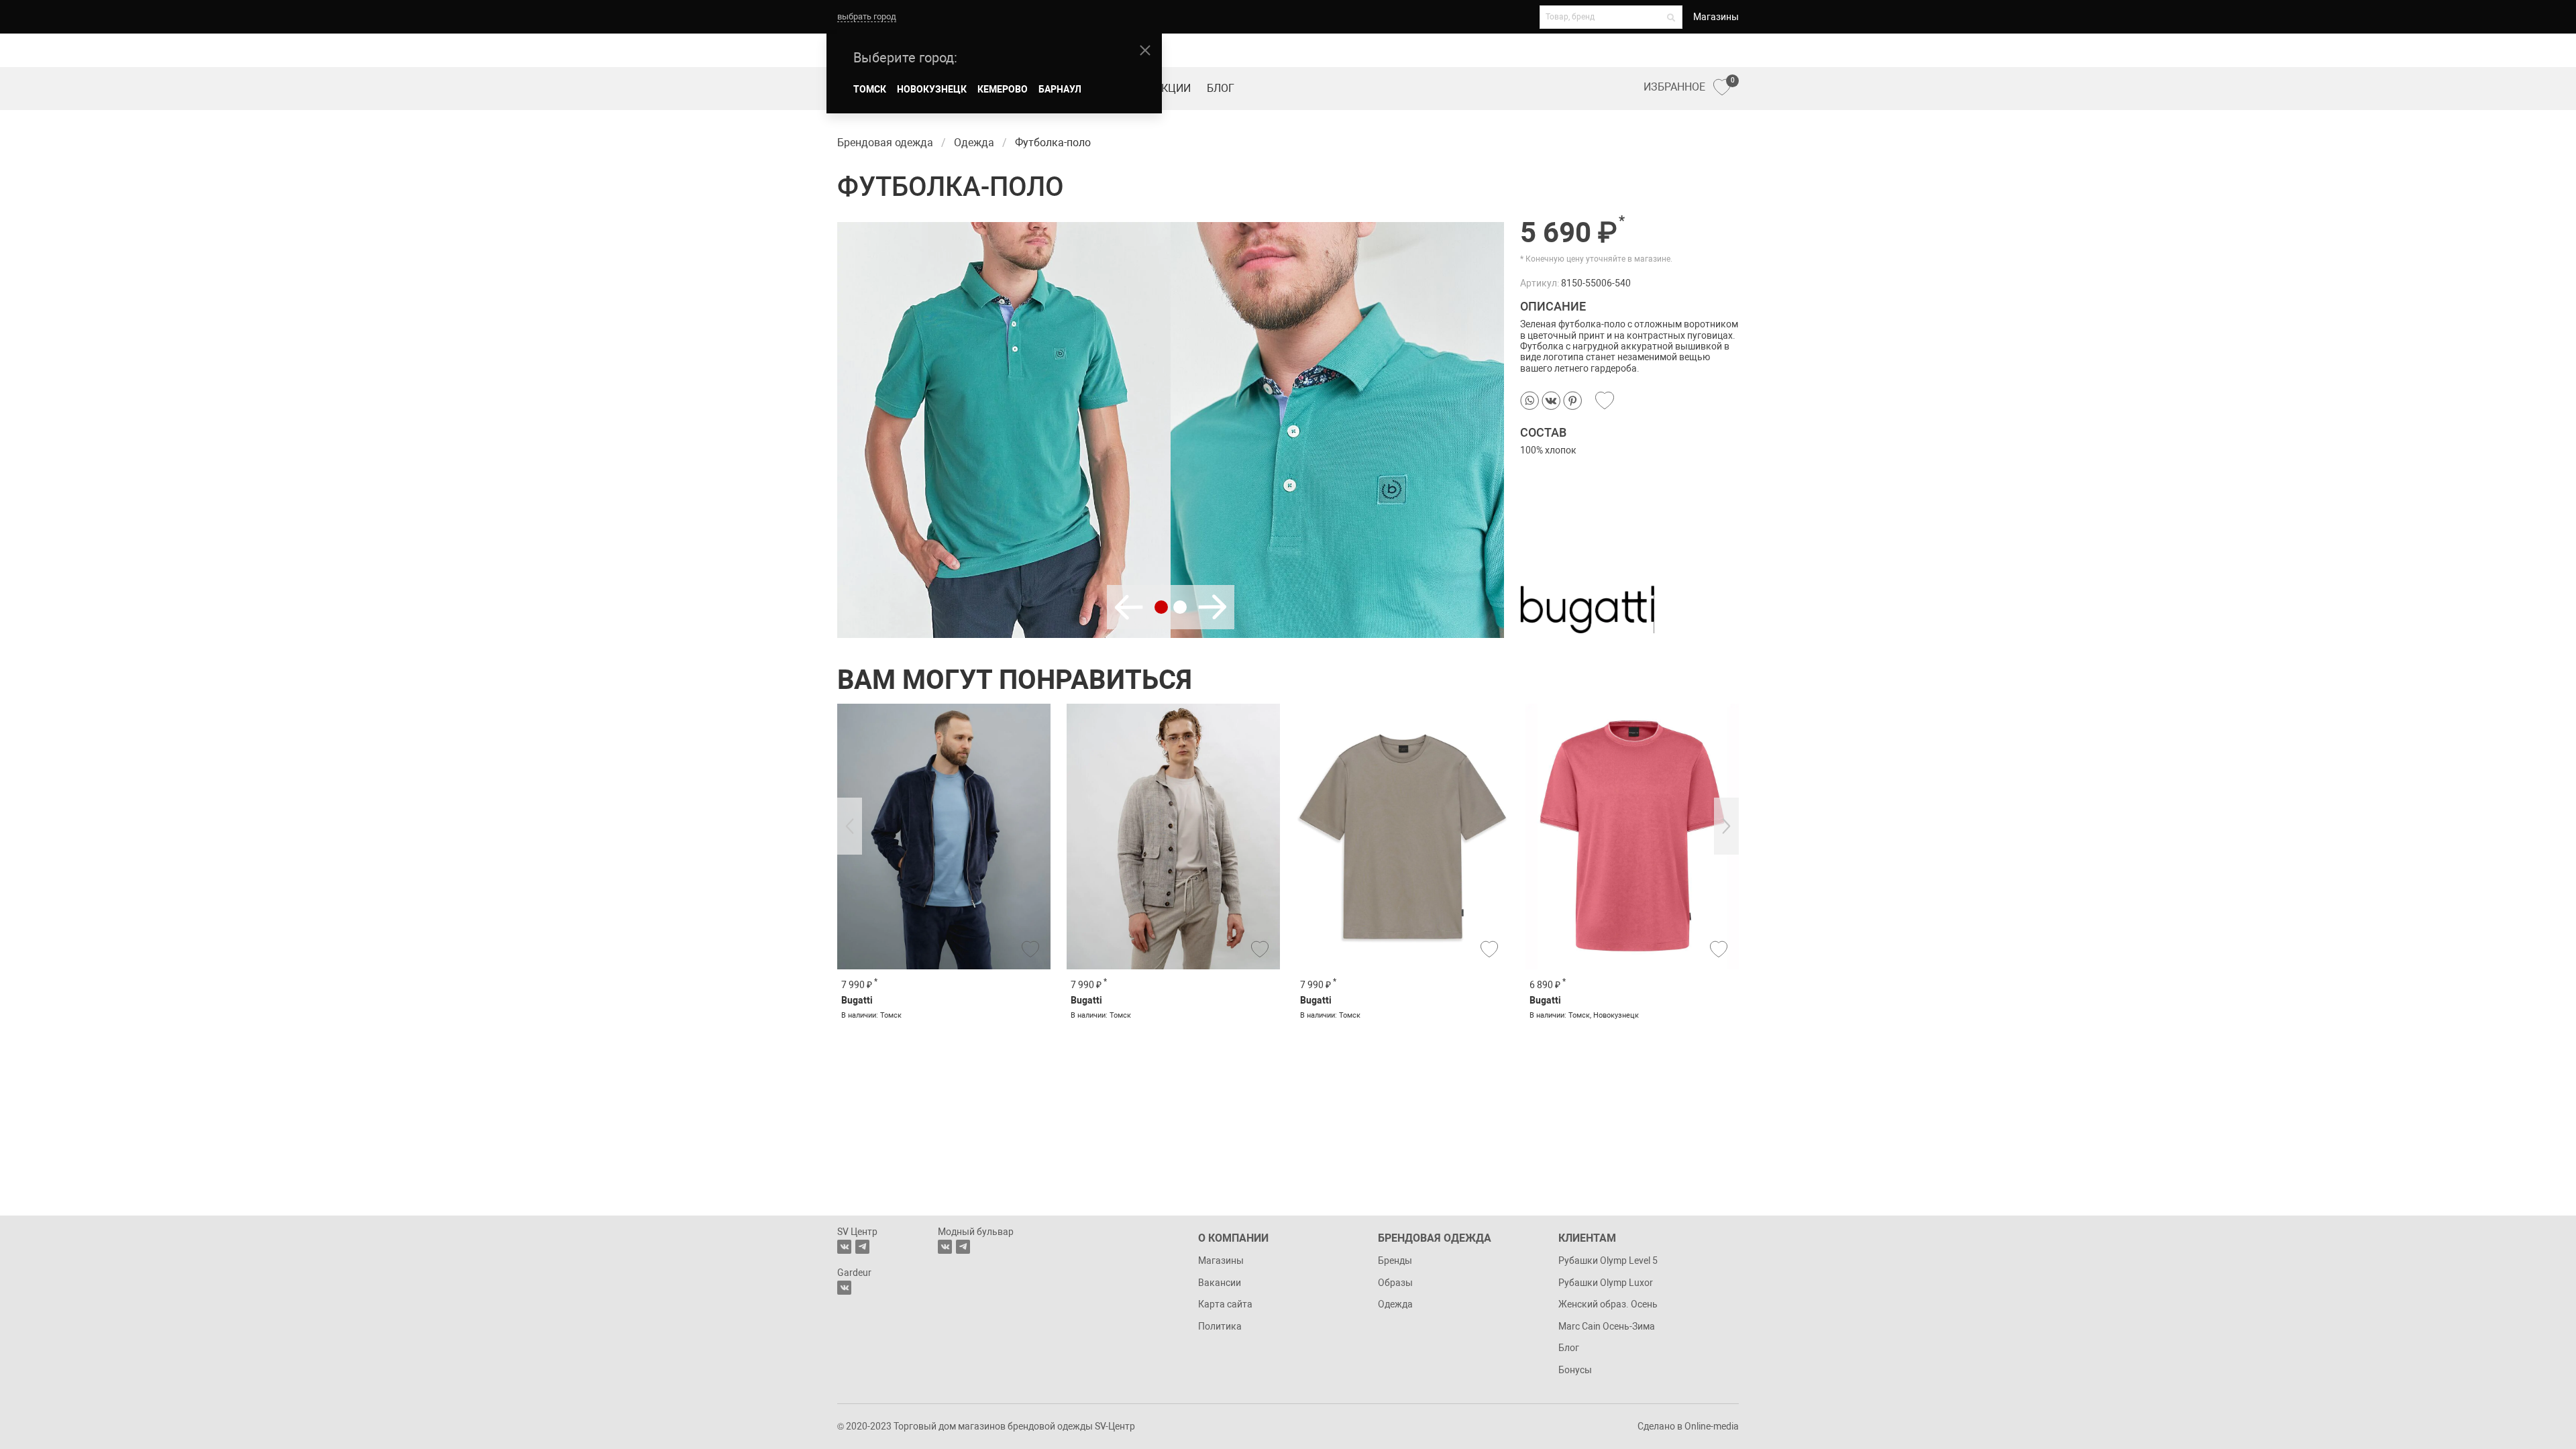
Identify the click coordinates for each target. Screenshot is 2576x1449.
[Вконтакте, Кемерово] (844, 1288)
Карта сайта (1225, 1304)
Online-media (1712, 1426)
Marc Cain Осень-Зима (1607, 1326)
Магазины (1716, 17)
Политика (1220, 1326)
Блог (1221, 88)
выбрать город (867, 16)
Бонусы (1575, 1370)
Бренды (1395, 1260)
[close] (1145, 50)
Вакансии (1220, 1283)
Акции (1173, 88)
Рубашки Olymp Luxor (1606, 1283)
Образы (1395, 1283)
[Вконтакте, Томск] (844, 1247)
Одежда (1395, 1304)
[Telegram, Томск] (862, 1247)
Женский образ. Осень (1608, 1304)
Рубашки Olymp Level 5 (1608, 1260)
